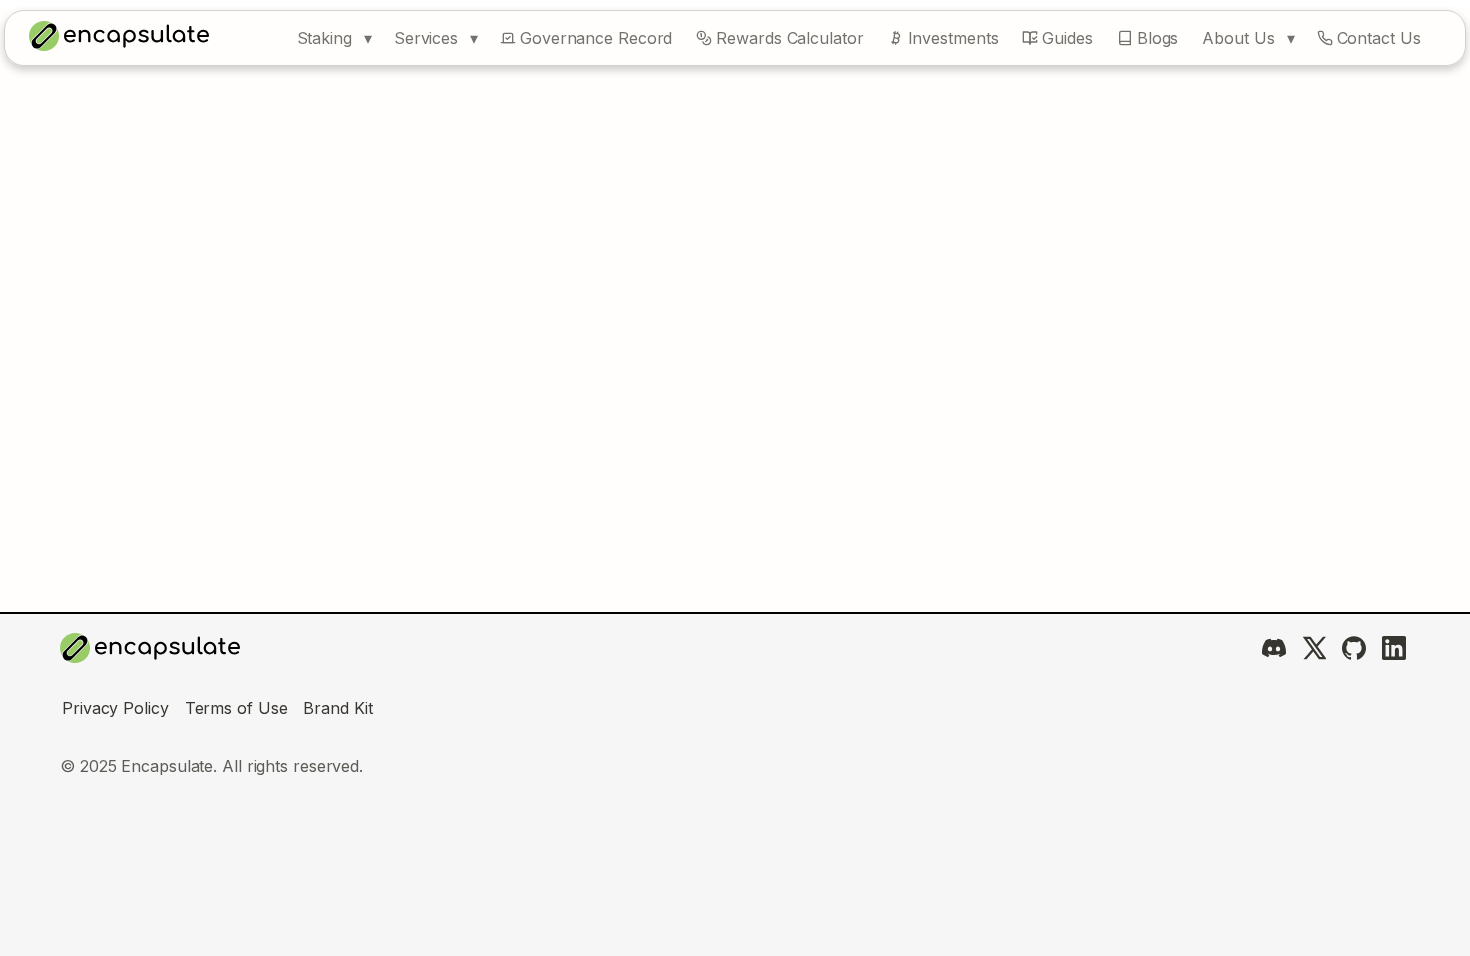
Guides (1067, 38)
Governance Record (596, 38)
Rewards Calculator (789, 38)
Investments (953, 38)
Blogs (1158, 38)
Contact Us (1379, 38)
